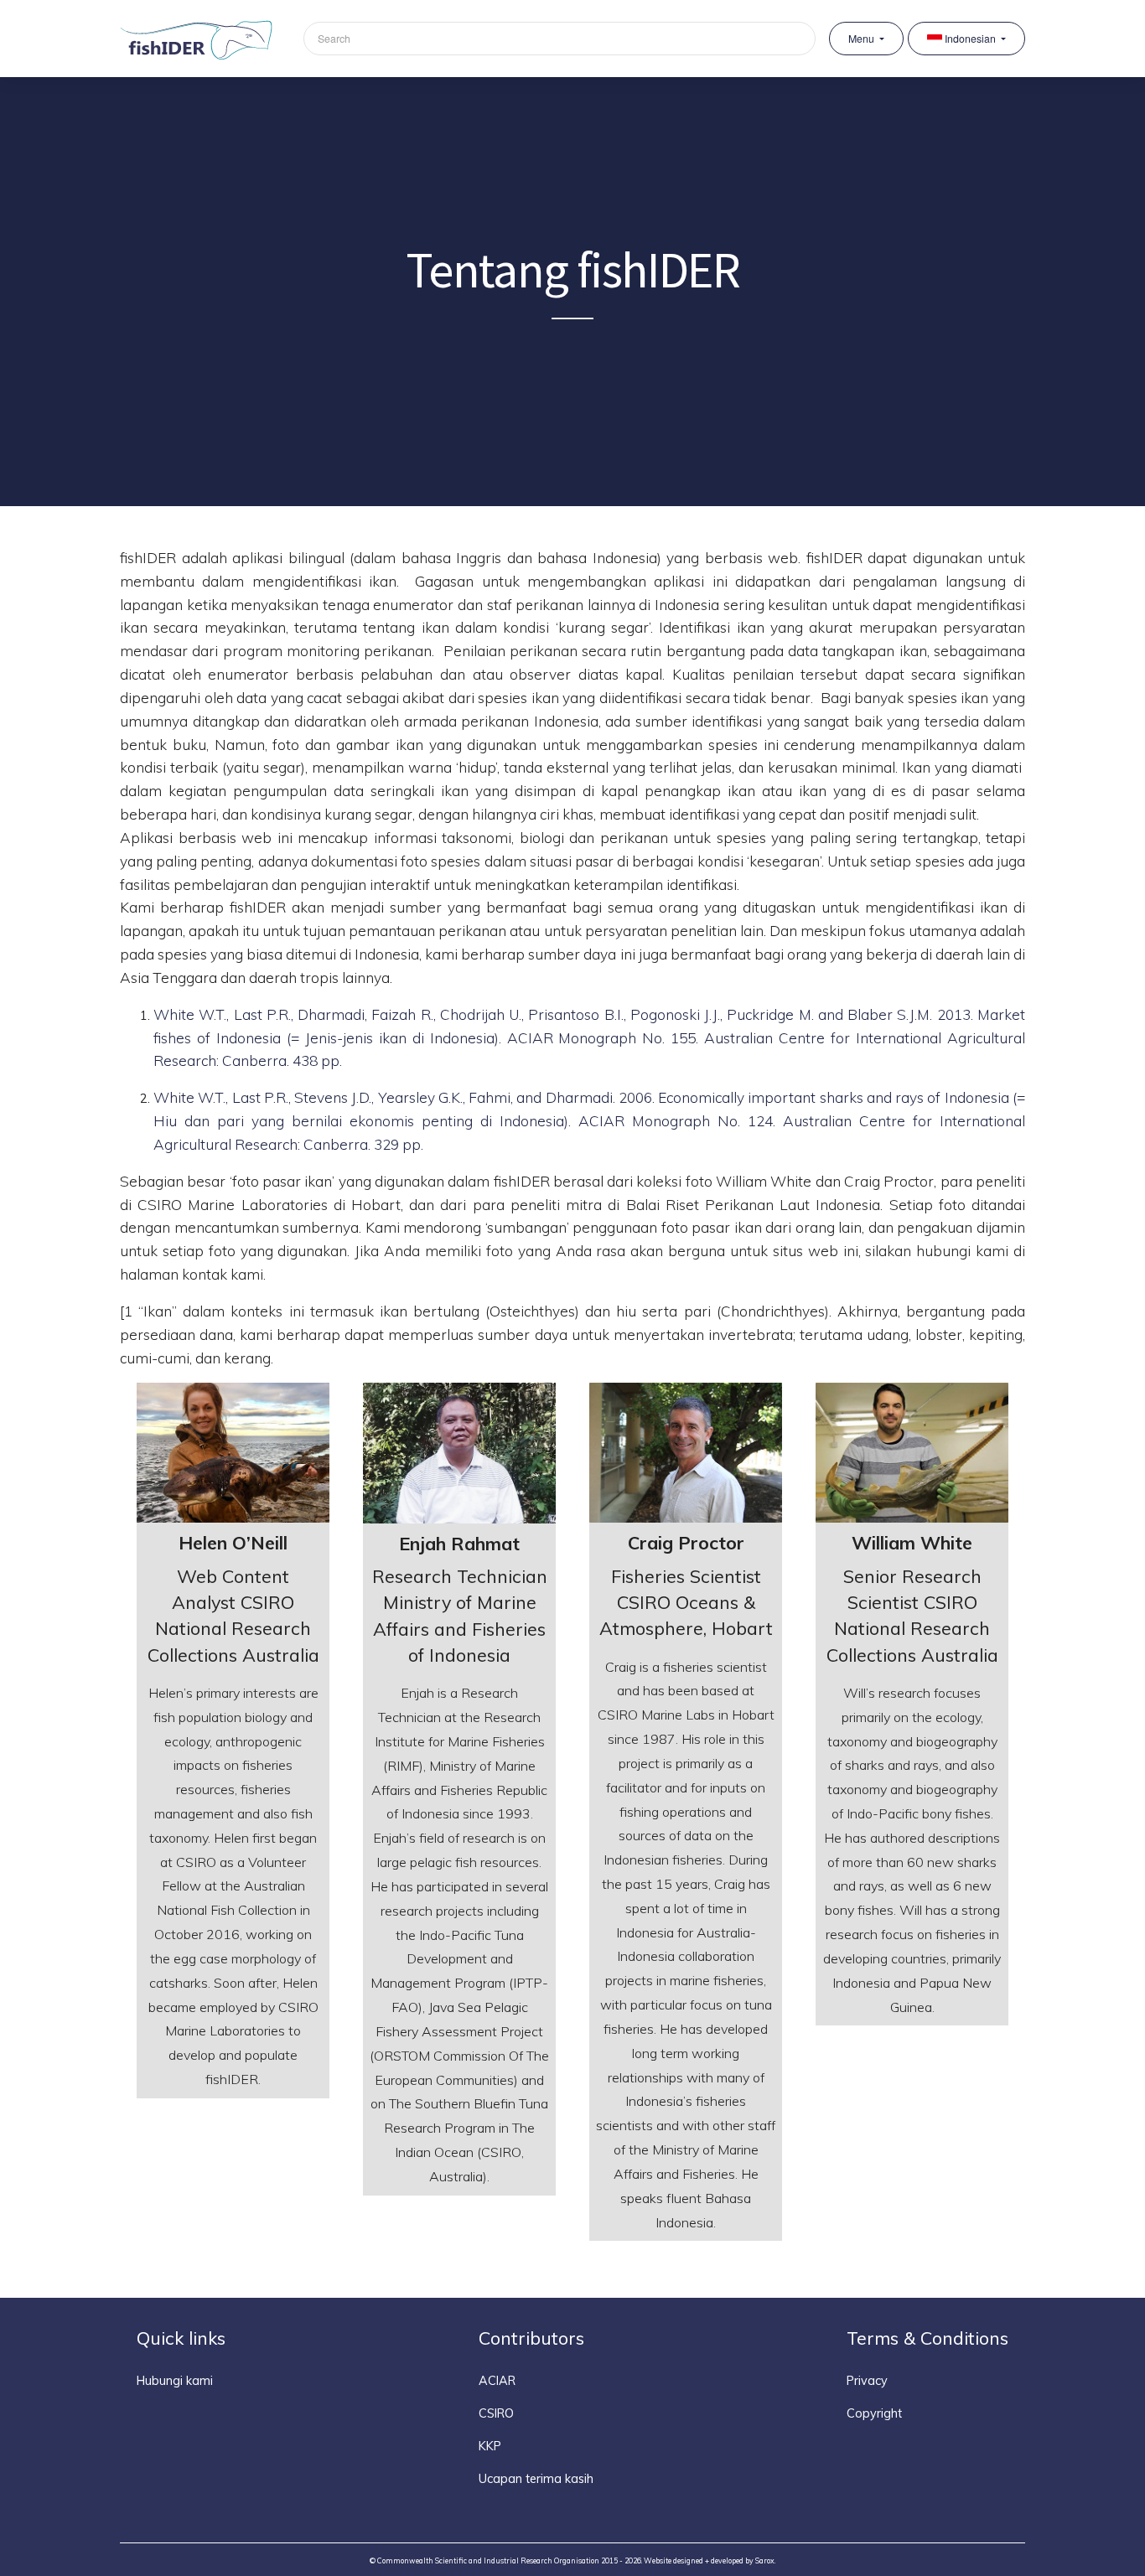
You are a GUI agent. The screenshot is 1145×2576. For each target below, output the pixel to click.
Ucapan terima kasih (536, 2479)
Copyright (874, 2413)
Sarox (765, 2560)
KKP (490, 2446)
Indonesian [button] (970, 39)
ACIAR (497, 2381)
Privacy (867, 2381)
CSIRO (496, 2413)
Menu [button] (863, 39)
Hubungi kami (175, 2381)
